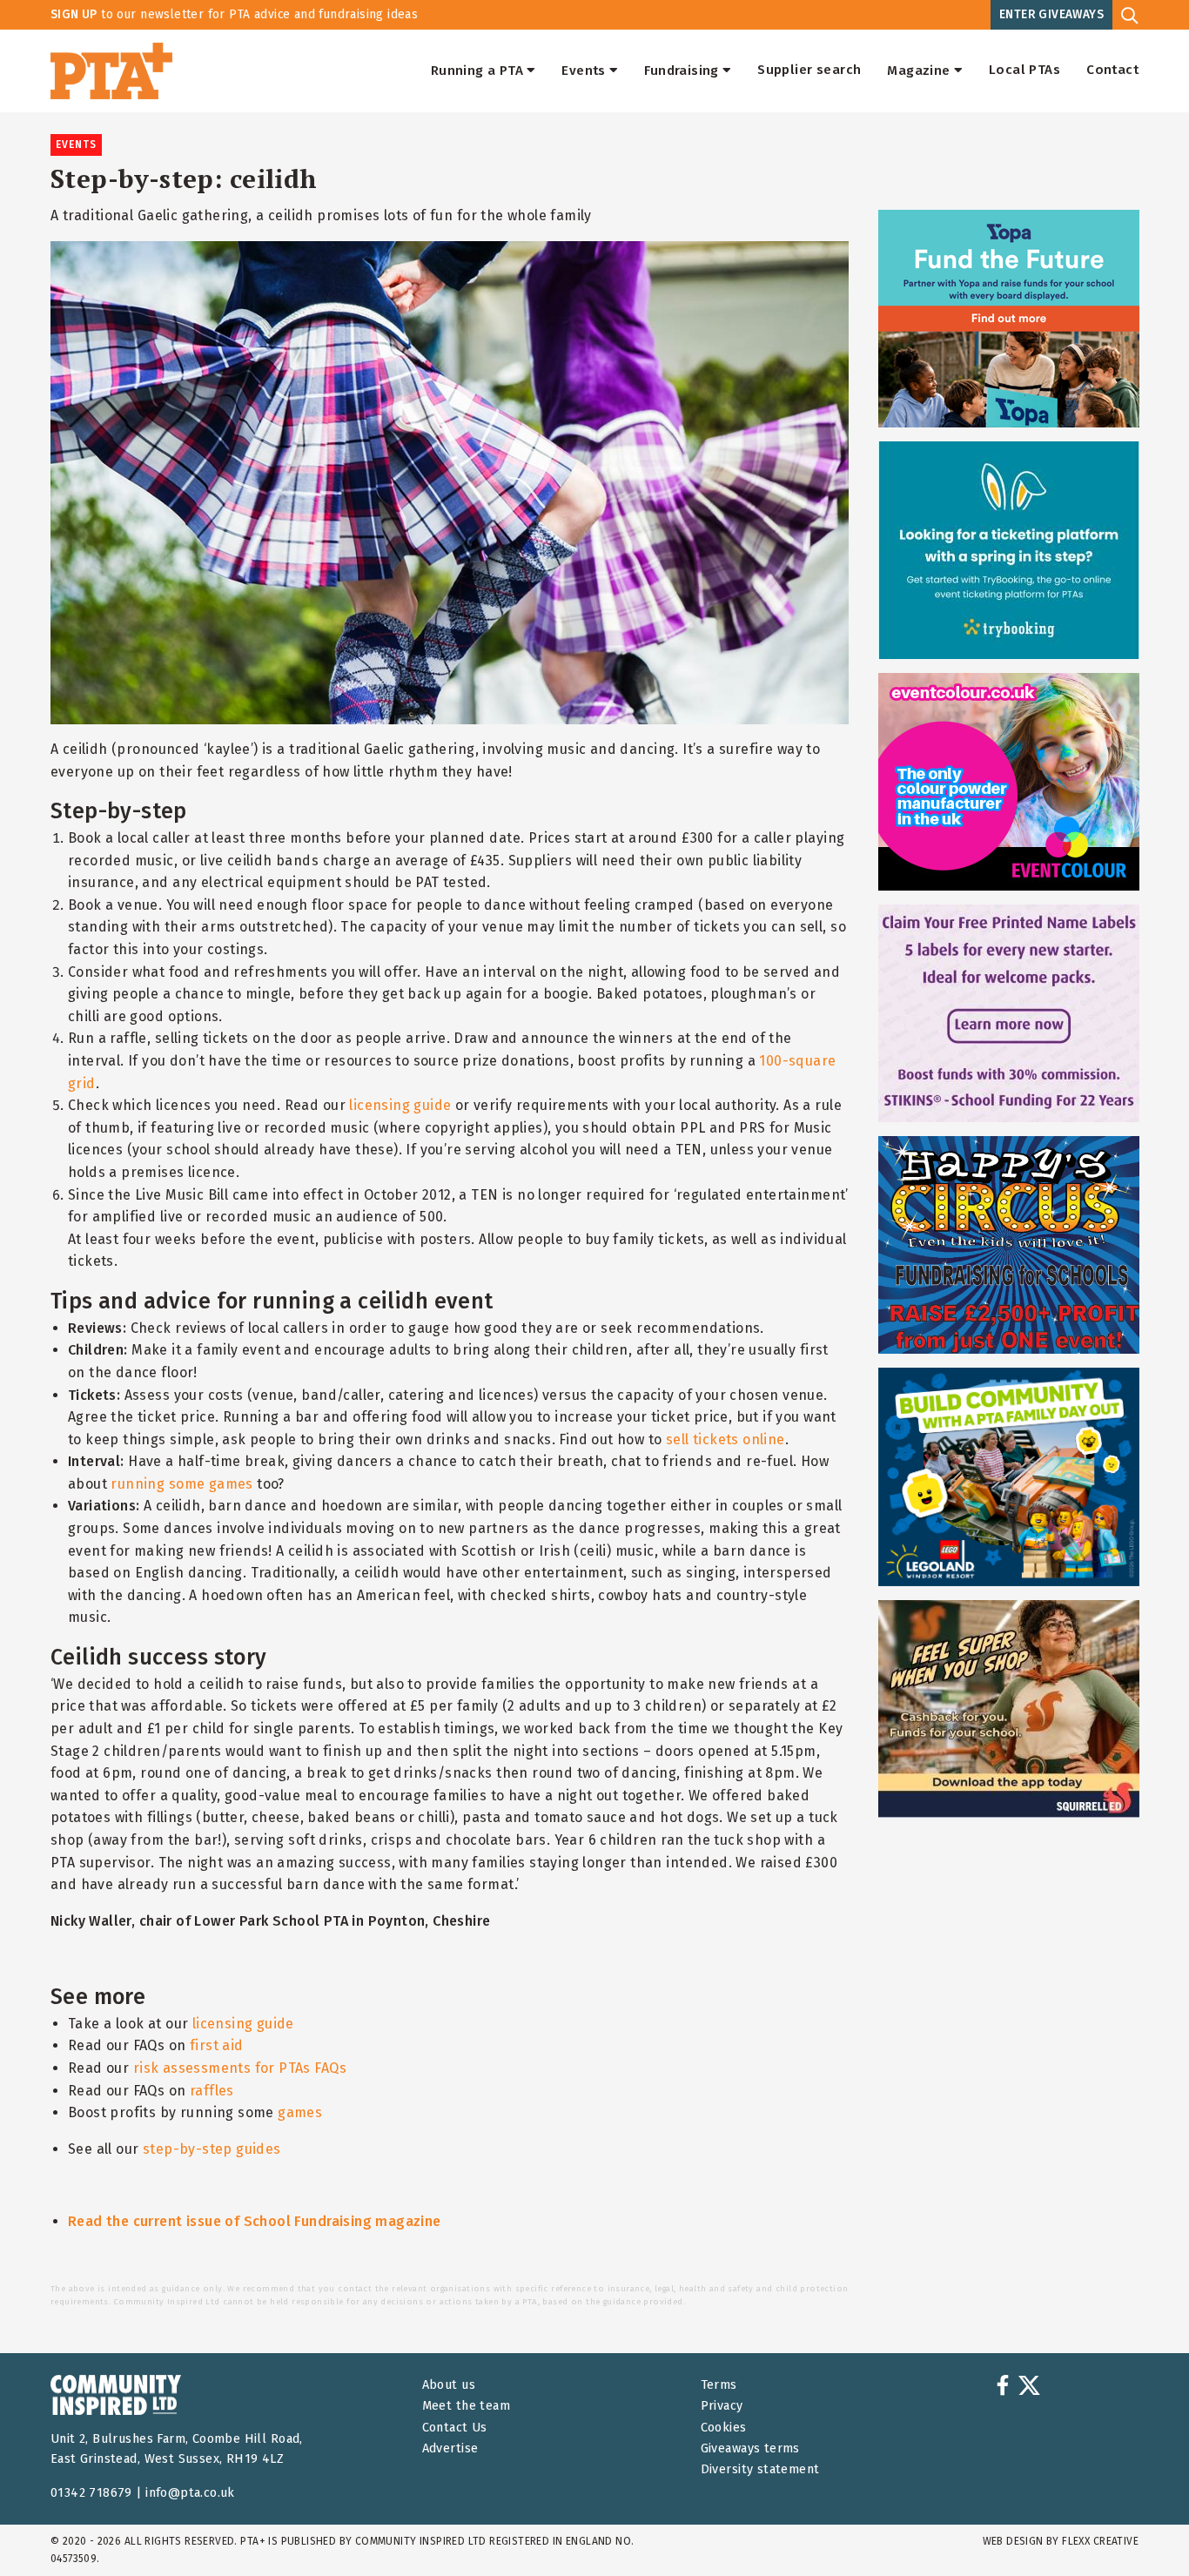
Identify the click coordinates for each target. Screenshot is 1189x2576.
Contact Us (455, 2428)
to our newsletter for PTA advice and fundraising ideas (234, 14)
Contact (1112, 71)
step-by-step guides (212, 2149)
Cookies (724, 2428)
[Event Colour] (1009, 782)
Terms (719, 2385)
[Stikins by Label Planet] (1009, 1013)
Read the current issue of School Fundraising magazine (255, 2221)
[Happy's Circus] (1009, 1245)
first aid (217, 2045)
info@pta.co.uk (190, 2493)
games (300, 2112)
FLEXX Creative (1100, 2541)
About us (449, 2385)
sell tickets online (724, 1439)
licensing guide (400, 1105)
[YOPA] (1009, 319)
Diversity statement (760, 2469)
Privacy (722, 2406)
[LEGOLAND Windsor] (1009, 1476)
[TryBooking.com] (1009, 550)
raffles (212, 2091)
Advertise (450, 2448)
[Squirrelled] (1009, 1709)
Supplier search (809, 71)
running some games (181, 1484)
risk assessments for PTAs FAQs (240, 2068)
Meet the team (466, 2406)
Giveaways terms (750, 2448)
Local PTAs (1024, 71)
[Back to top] (1140, 2527)
